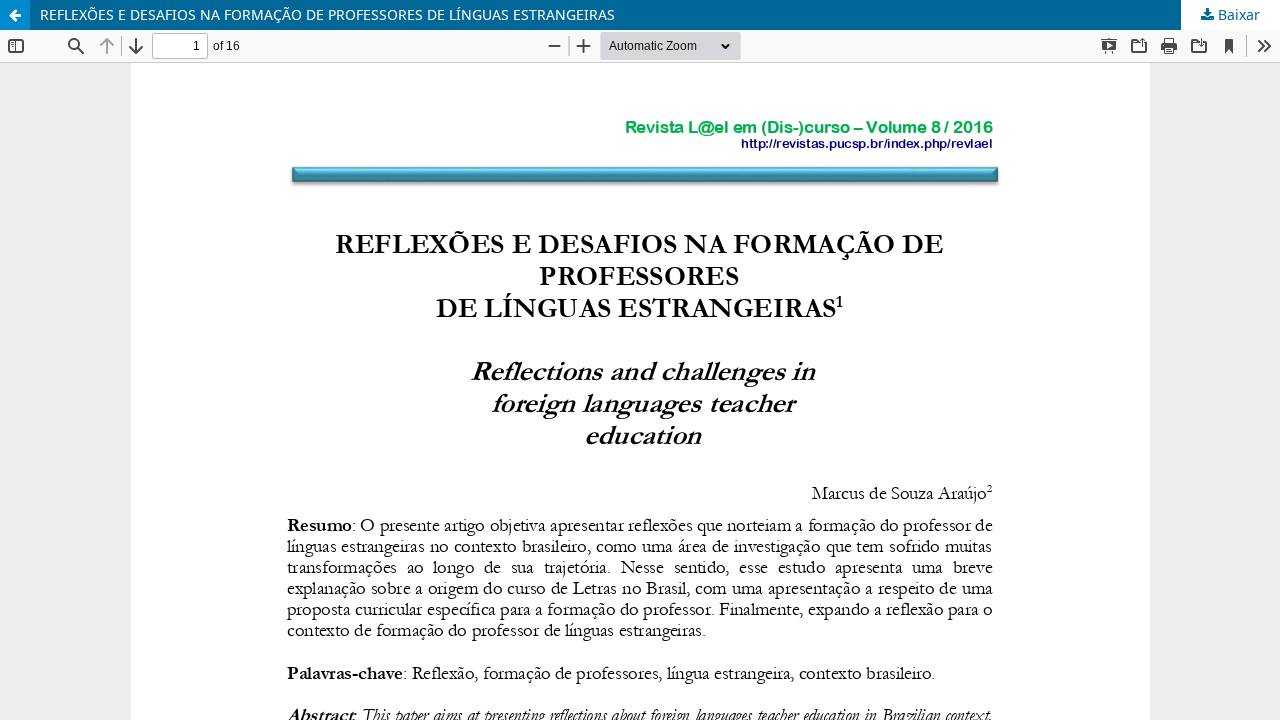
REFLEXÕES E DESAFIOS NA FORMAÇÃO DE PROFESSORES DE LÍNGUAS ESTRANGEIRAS (327, 14)
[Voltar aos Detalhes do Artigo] (15, 15)
